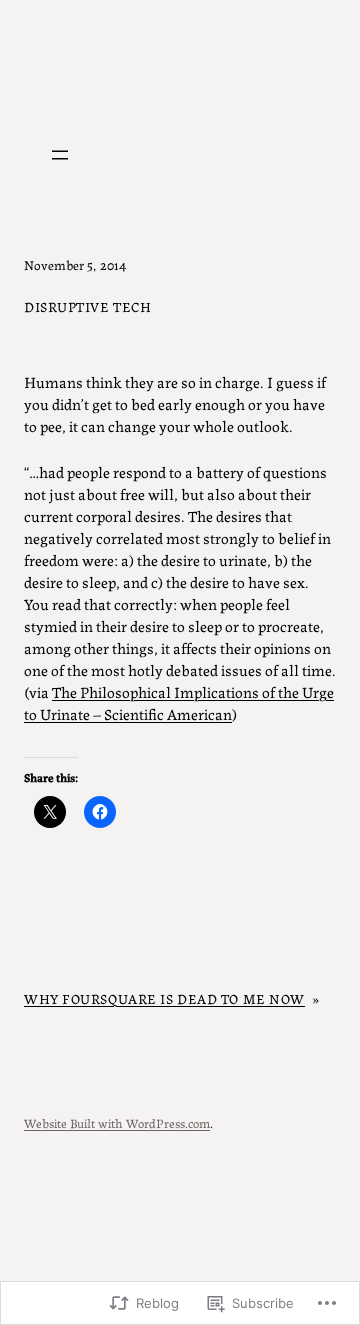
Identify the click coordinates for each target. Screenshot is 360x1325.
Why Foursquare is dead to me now (164, 998)
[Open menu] (60, 155)
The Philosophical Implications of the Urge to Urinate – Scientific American (179, 702)
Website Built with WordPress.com (117, 1122)
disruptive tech (87, 306)
